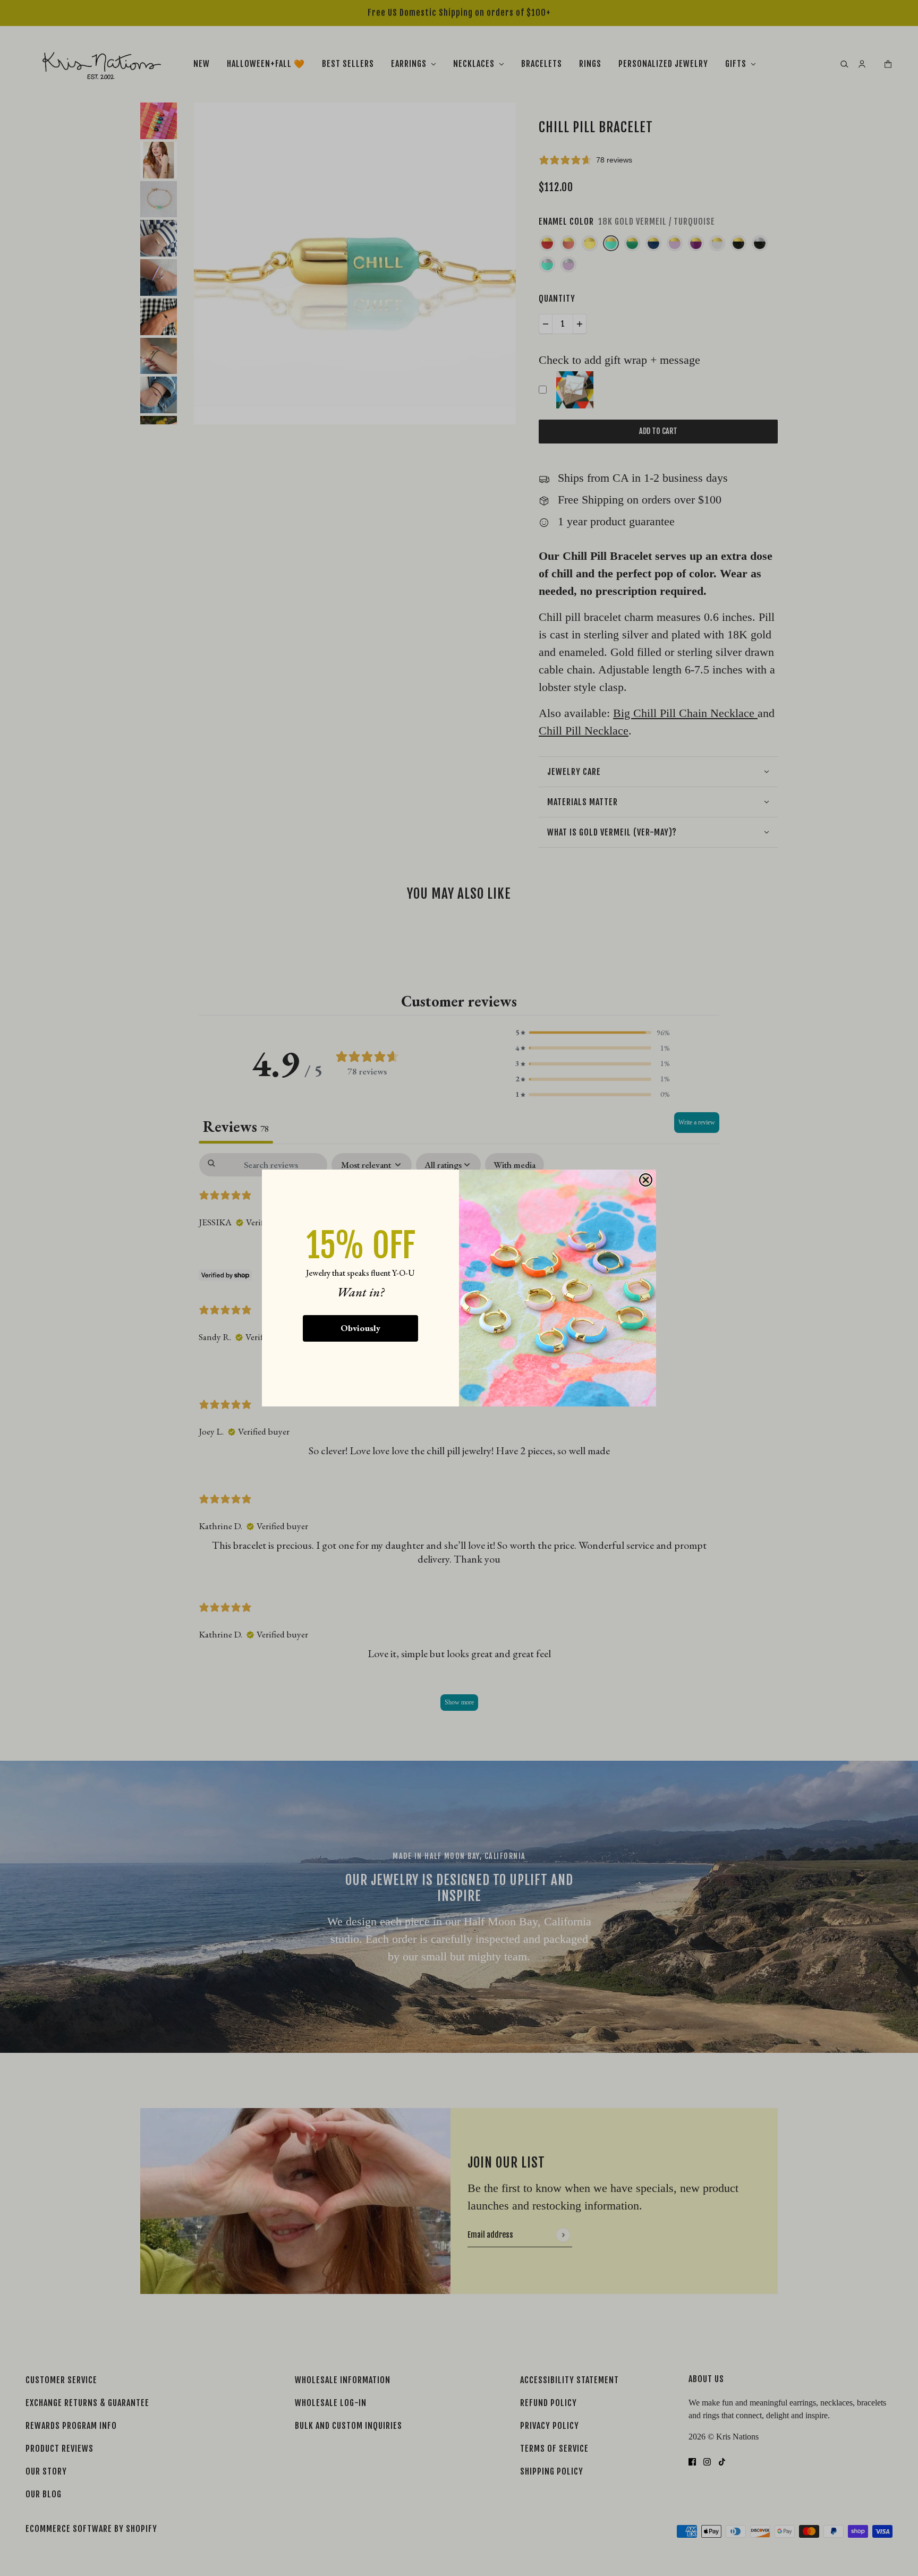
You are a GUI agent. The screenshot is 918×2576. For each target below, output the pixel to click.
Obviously (360, 1328)
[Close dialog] (646, 1180)
